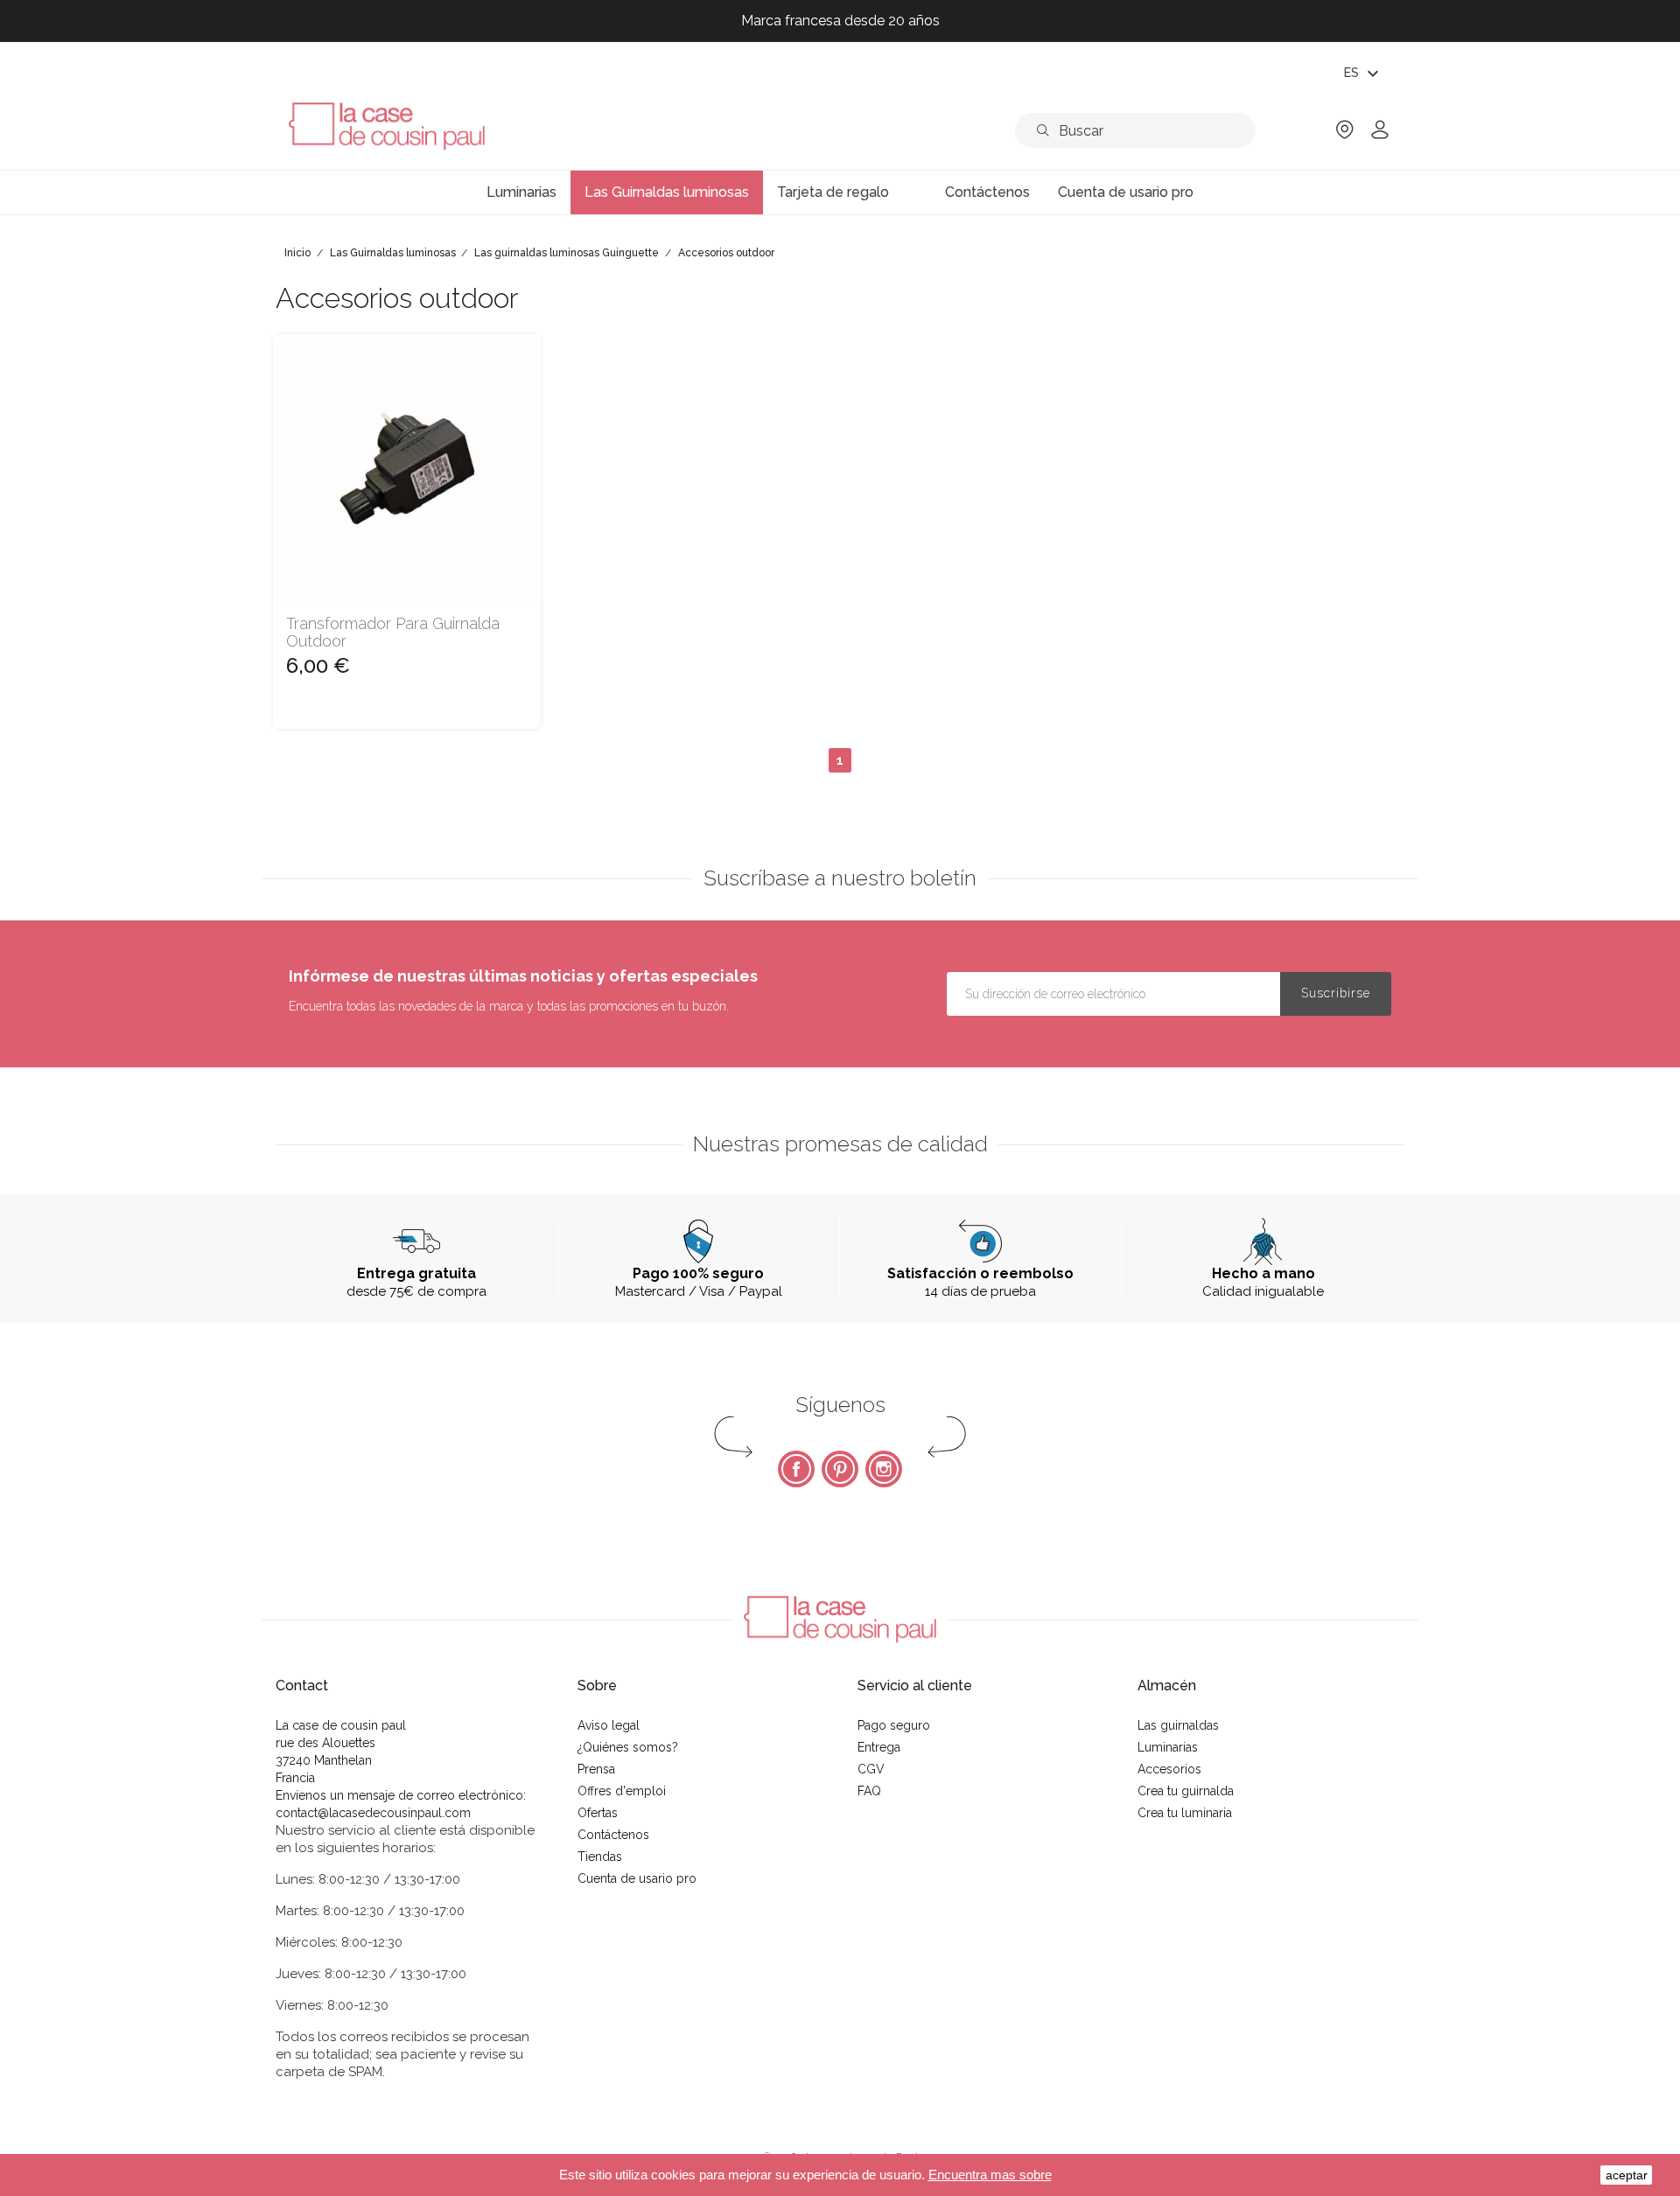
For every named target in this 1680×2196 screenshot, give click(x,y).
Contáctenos (613, 1835)
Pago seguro (894, 1725)
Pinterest (840, 1469)
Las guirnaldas (1178, 1725)
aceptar (1627, 2175)
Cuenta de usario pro (637, 1878)
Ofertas (598, 1813)
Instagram (884, 1469)
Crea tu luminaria (1185, 1813)
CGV (871, 1769)
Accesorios (1169, 1769)
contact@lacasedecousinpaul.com (373, 1813)
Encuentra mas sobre (990, 2175)
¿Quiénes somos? (628, 1747)
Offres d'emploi (622, 1791)
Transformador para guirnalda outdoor (393, 633)
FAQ (869, 1791)
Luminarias (1168, 1747)
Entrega (879, 1747)
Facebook (796, 1469)
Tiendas (600, 1857)
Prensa (596, 1769)
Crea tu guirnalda (1186, 1791)
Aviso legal (609, 1725)
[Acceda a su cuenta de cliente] (1380, 135)
